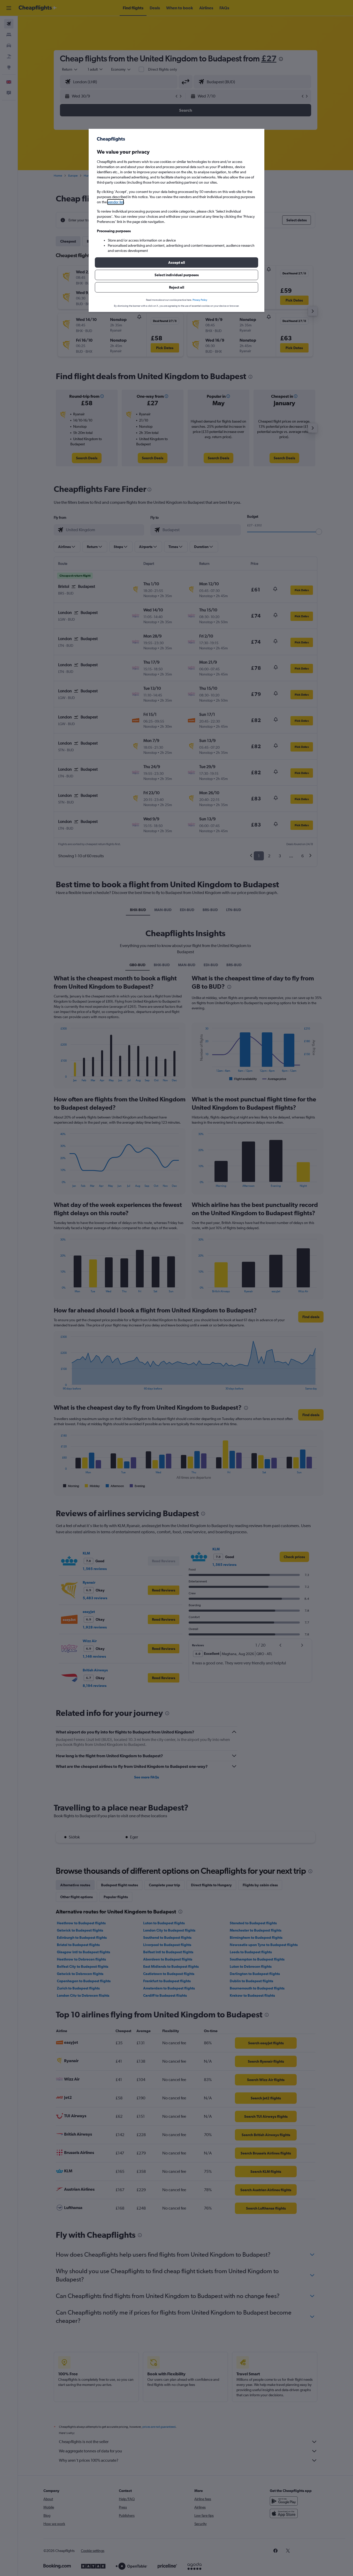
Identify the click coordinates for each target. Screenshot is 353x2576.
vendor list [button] (116, 202)
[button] (177, 262)
